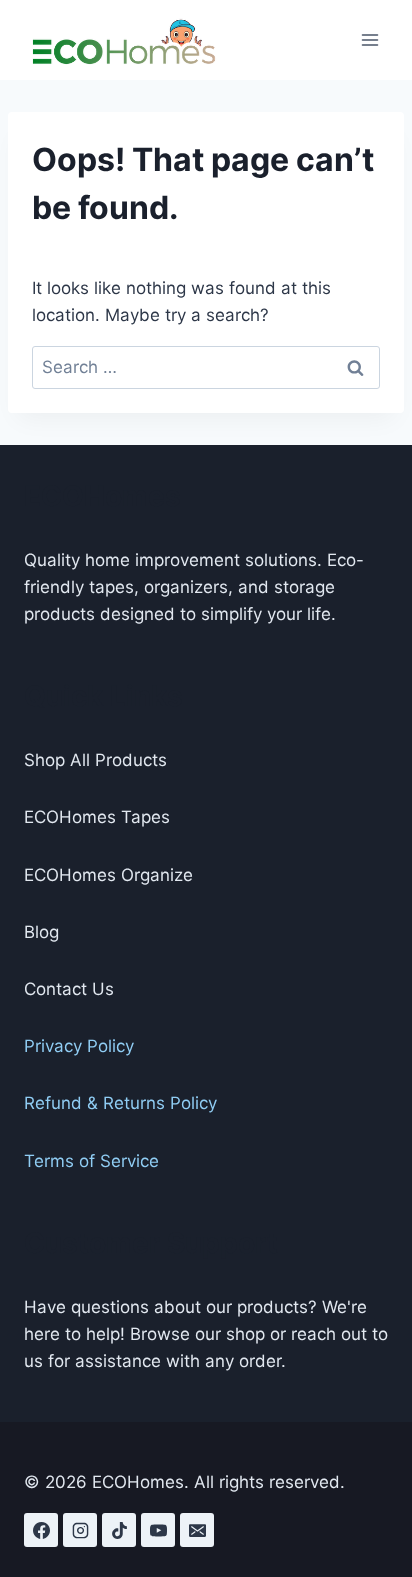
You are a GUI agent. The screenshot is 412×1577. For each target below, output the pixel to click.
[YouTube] (158, 1530)
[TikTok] (119, 1530)
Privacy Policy (79, 1046)
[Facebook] (41, 1530)
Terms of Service (91, 1161)
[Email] (197, 1530)
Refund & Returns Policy (120, 1103)
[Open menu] (369, 39)
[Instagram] (80, 1530)
